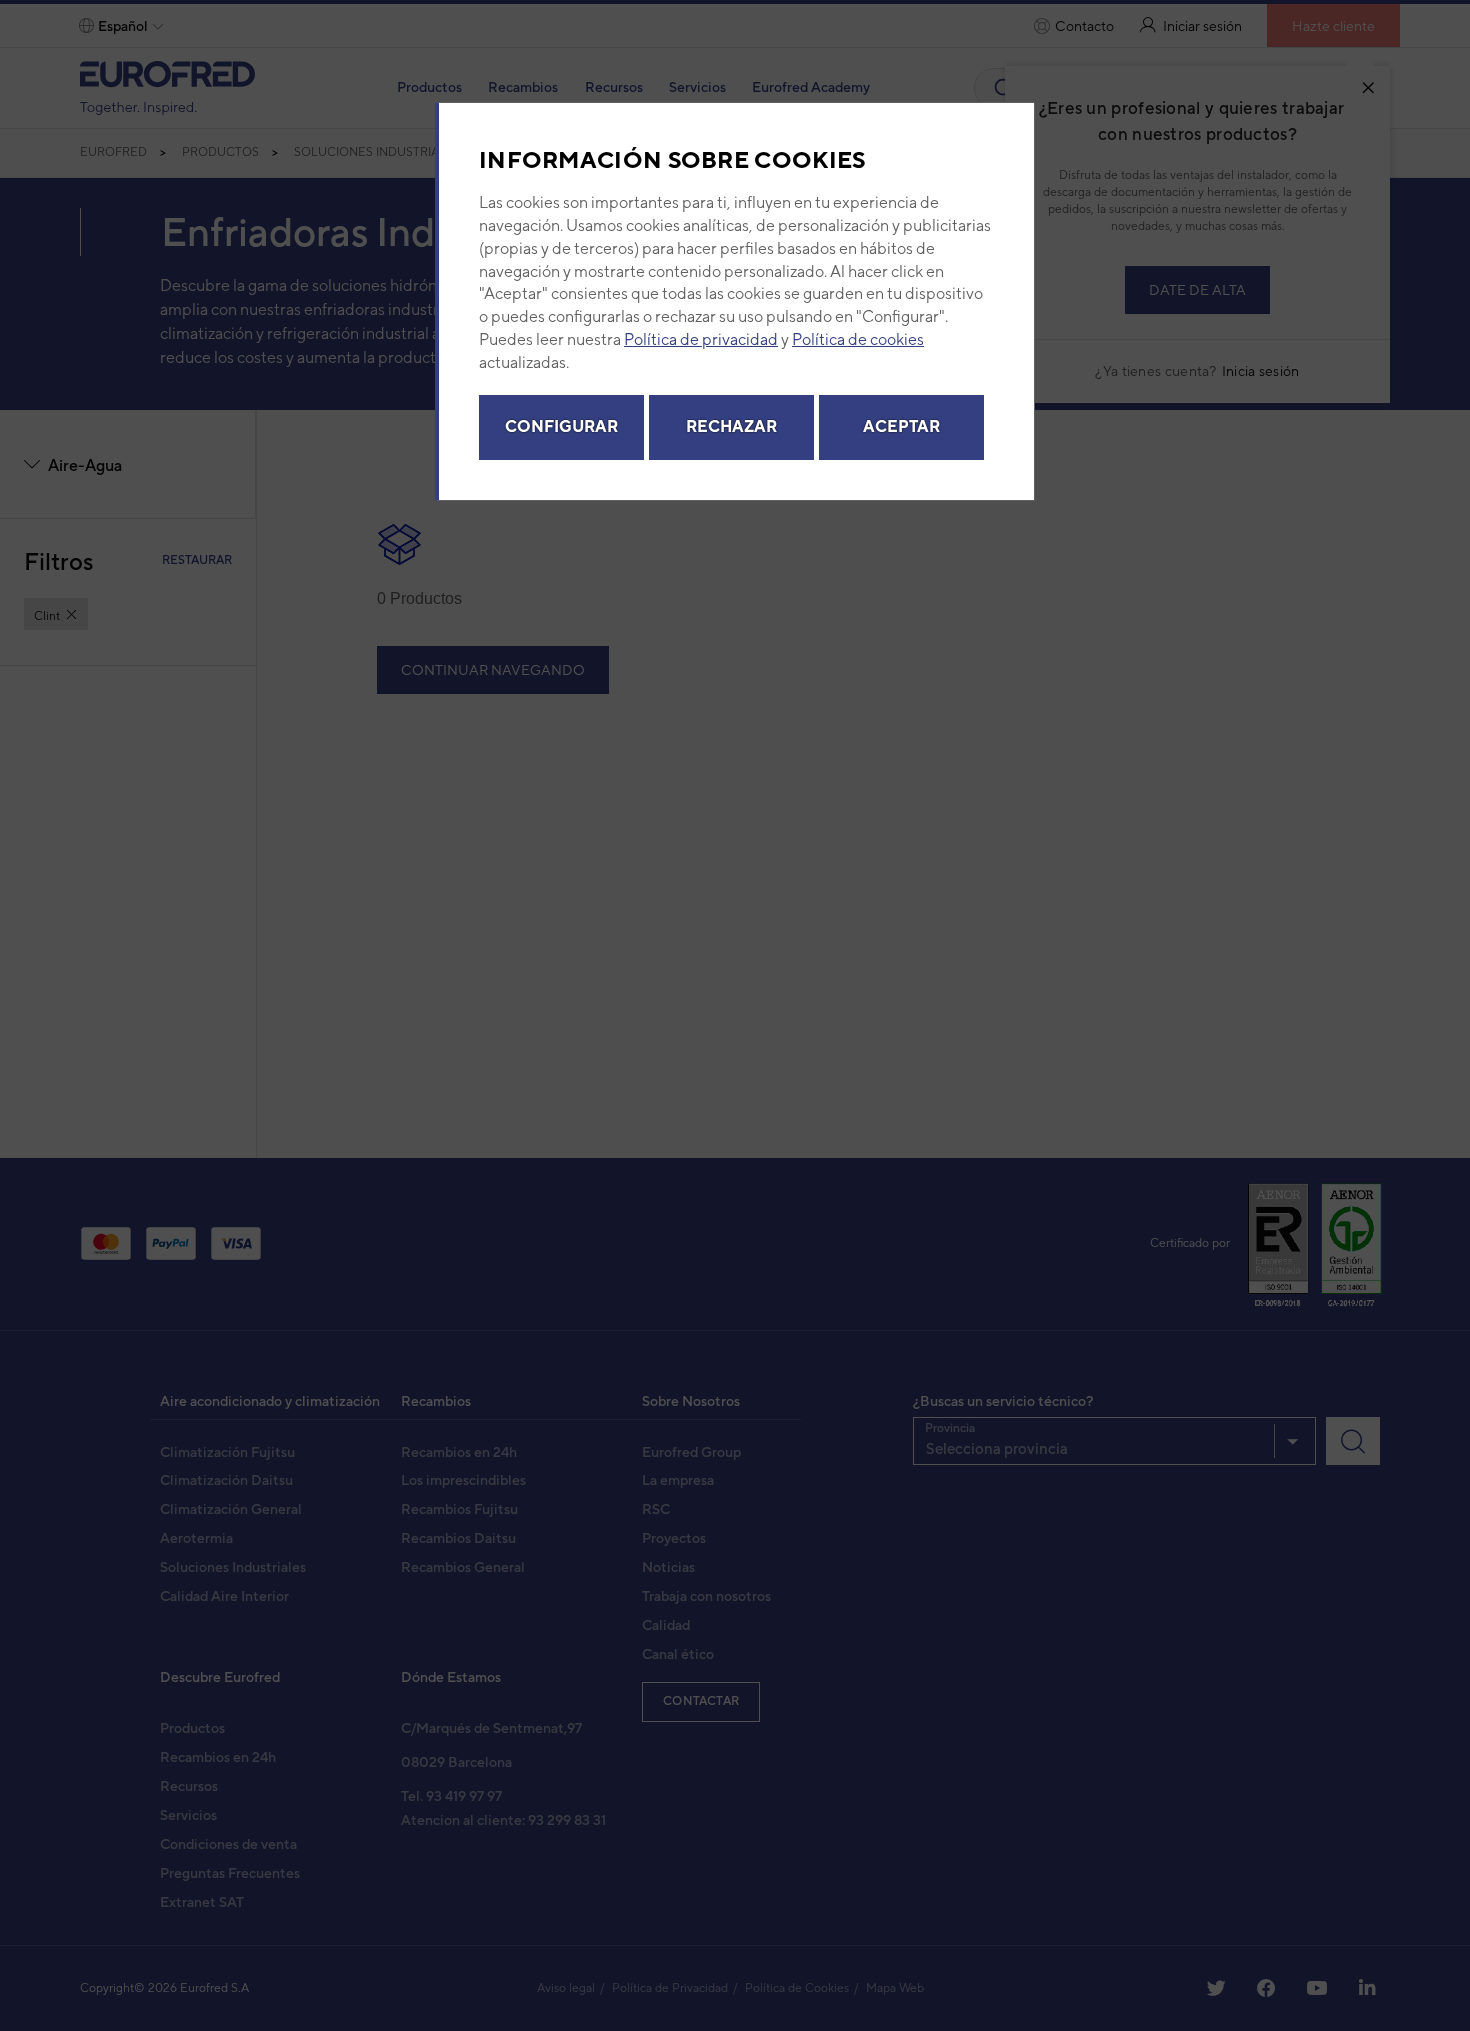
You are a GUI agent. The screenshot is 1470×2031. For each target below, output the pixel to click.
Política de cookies (858, 339)
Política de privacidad (701, 339)
